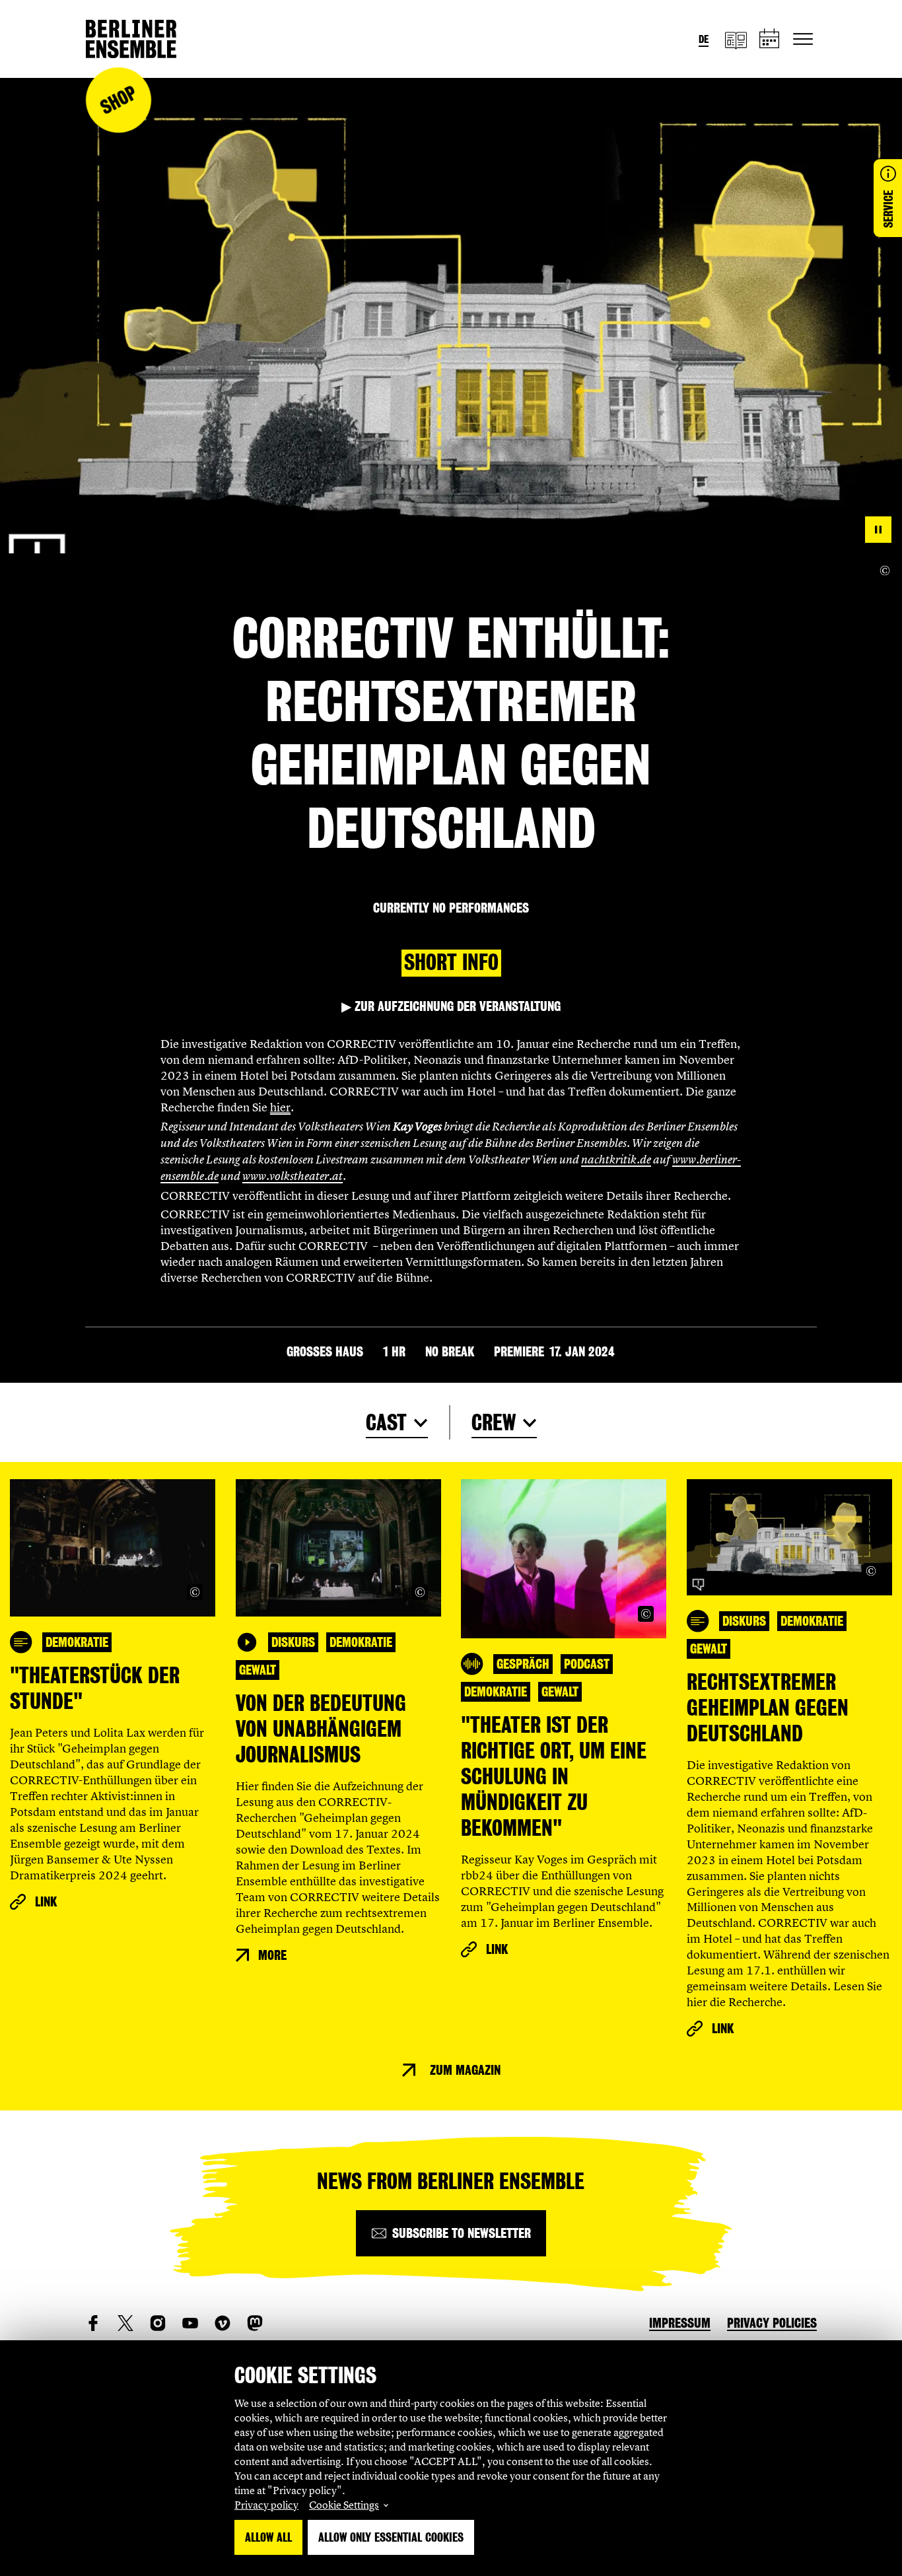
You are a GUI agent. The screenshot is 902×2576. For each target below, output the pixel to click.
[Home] (131, 39)
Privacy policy (266, 2505)
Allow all (268, 2537)
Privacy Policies (772, 2323)
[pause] (878, 530)
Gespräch (523, 1664)
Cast (386, 1423)
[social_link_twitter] (125, 2323)
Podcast (587, 1664)
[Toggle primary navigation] (803, 39)
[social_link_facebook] (93, 2323)
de (704, 39)
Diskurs (293, 1642)
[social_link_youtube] (190, 2323)
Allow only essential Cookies (391, 2537)
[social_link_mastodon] (255, 2323)
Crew (494, 1423)
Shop (118, 100)
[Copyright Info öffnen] (885, 571)
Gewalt (258, 1670)
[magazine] (736, 39)
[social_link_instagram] (158, 2323)
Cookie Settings (344, 2505)
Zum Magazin (465, 2070)
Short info (451, 962)
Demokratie (77, 1642)
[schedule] (770, 39)
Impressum (680, 2323)
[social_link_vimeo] (223, 2323)
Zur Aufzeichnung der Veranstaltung (451, 1006)
